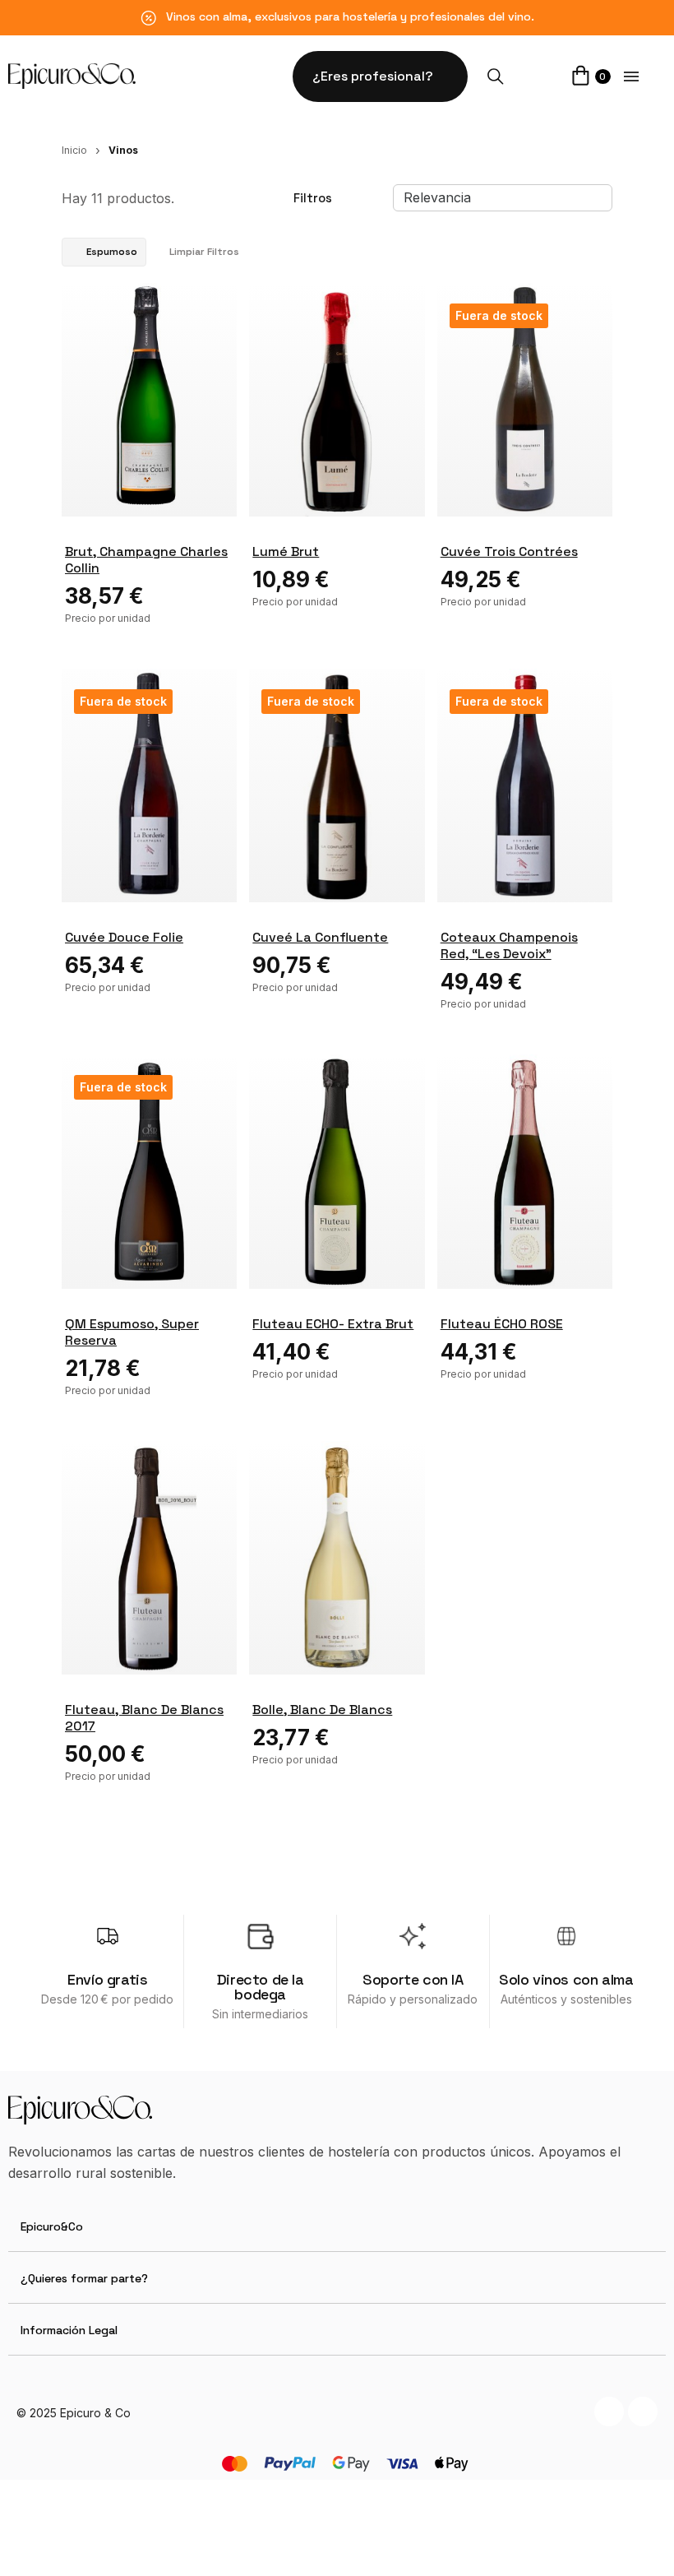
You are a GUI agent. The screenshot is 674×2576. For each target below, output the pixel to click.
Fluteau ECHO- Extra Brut (333, 1324)
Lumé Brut (286, 551)
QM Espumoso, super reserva (132, 1332)
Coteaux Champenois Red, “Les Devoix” (509, 945)
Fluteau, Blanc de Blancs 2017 (144, 1718)
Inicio (74, 150)
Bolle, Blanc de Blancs (322, 1710)
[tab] (337, 2226)
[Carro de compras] (581, 78)
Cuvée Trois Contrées (509, 551)
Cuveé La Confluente (320, 937)
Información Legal (69, 2330)
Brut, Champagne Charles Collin (146, 560)
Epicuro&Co (52, 2226)
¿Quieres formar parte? (84, 2278)
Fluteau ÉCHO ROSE (502, 1324)
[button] (380, 76)
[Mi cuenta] (537, 76)
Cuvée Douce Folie (124, 937)
